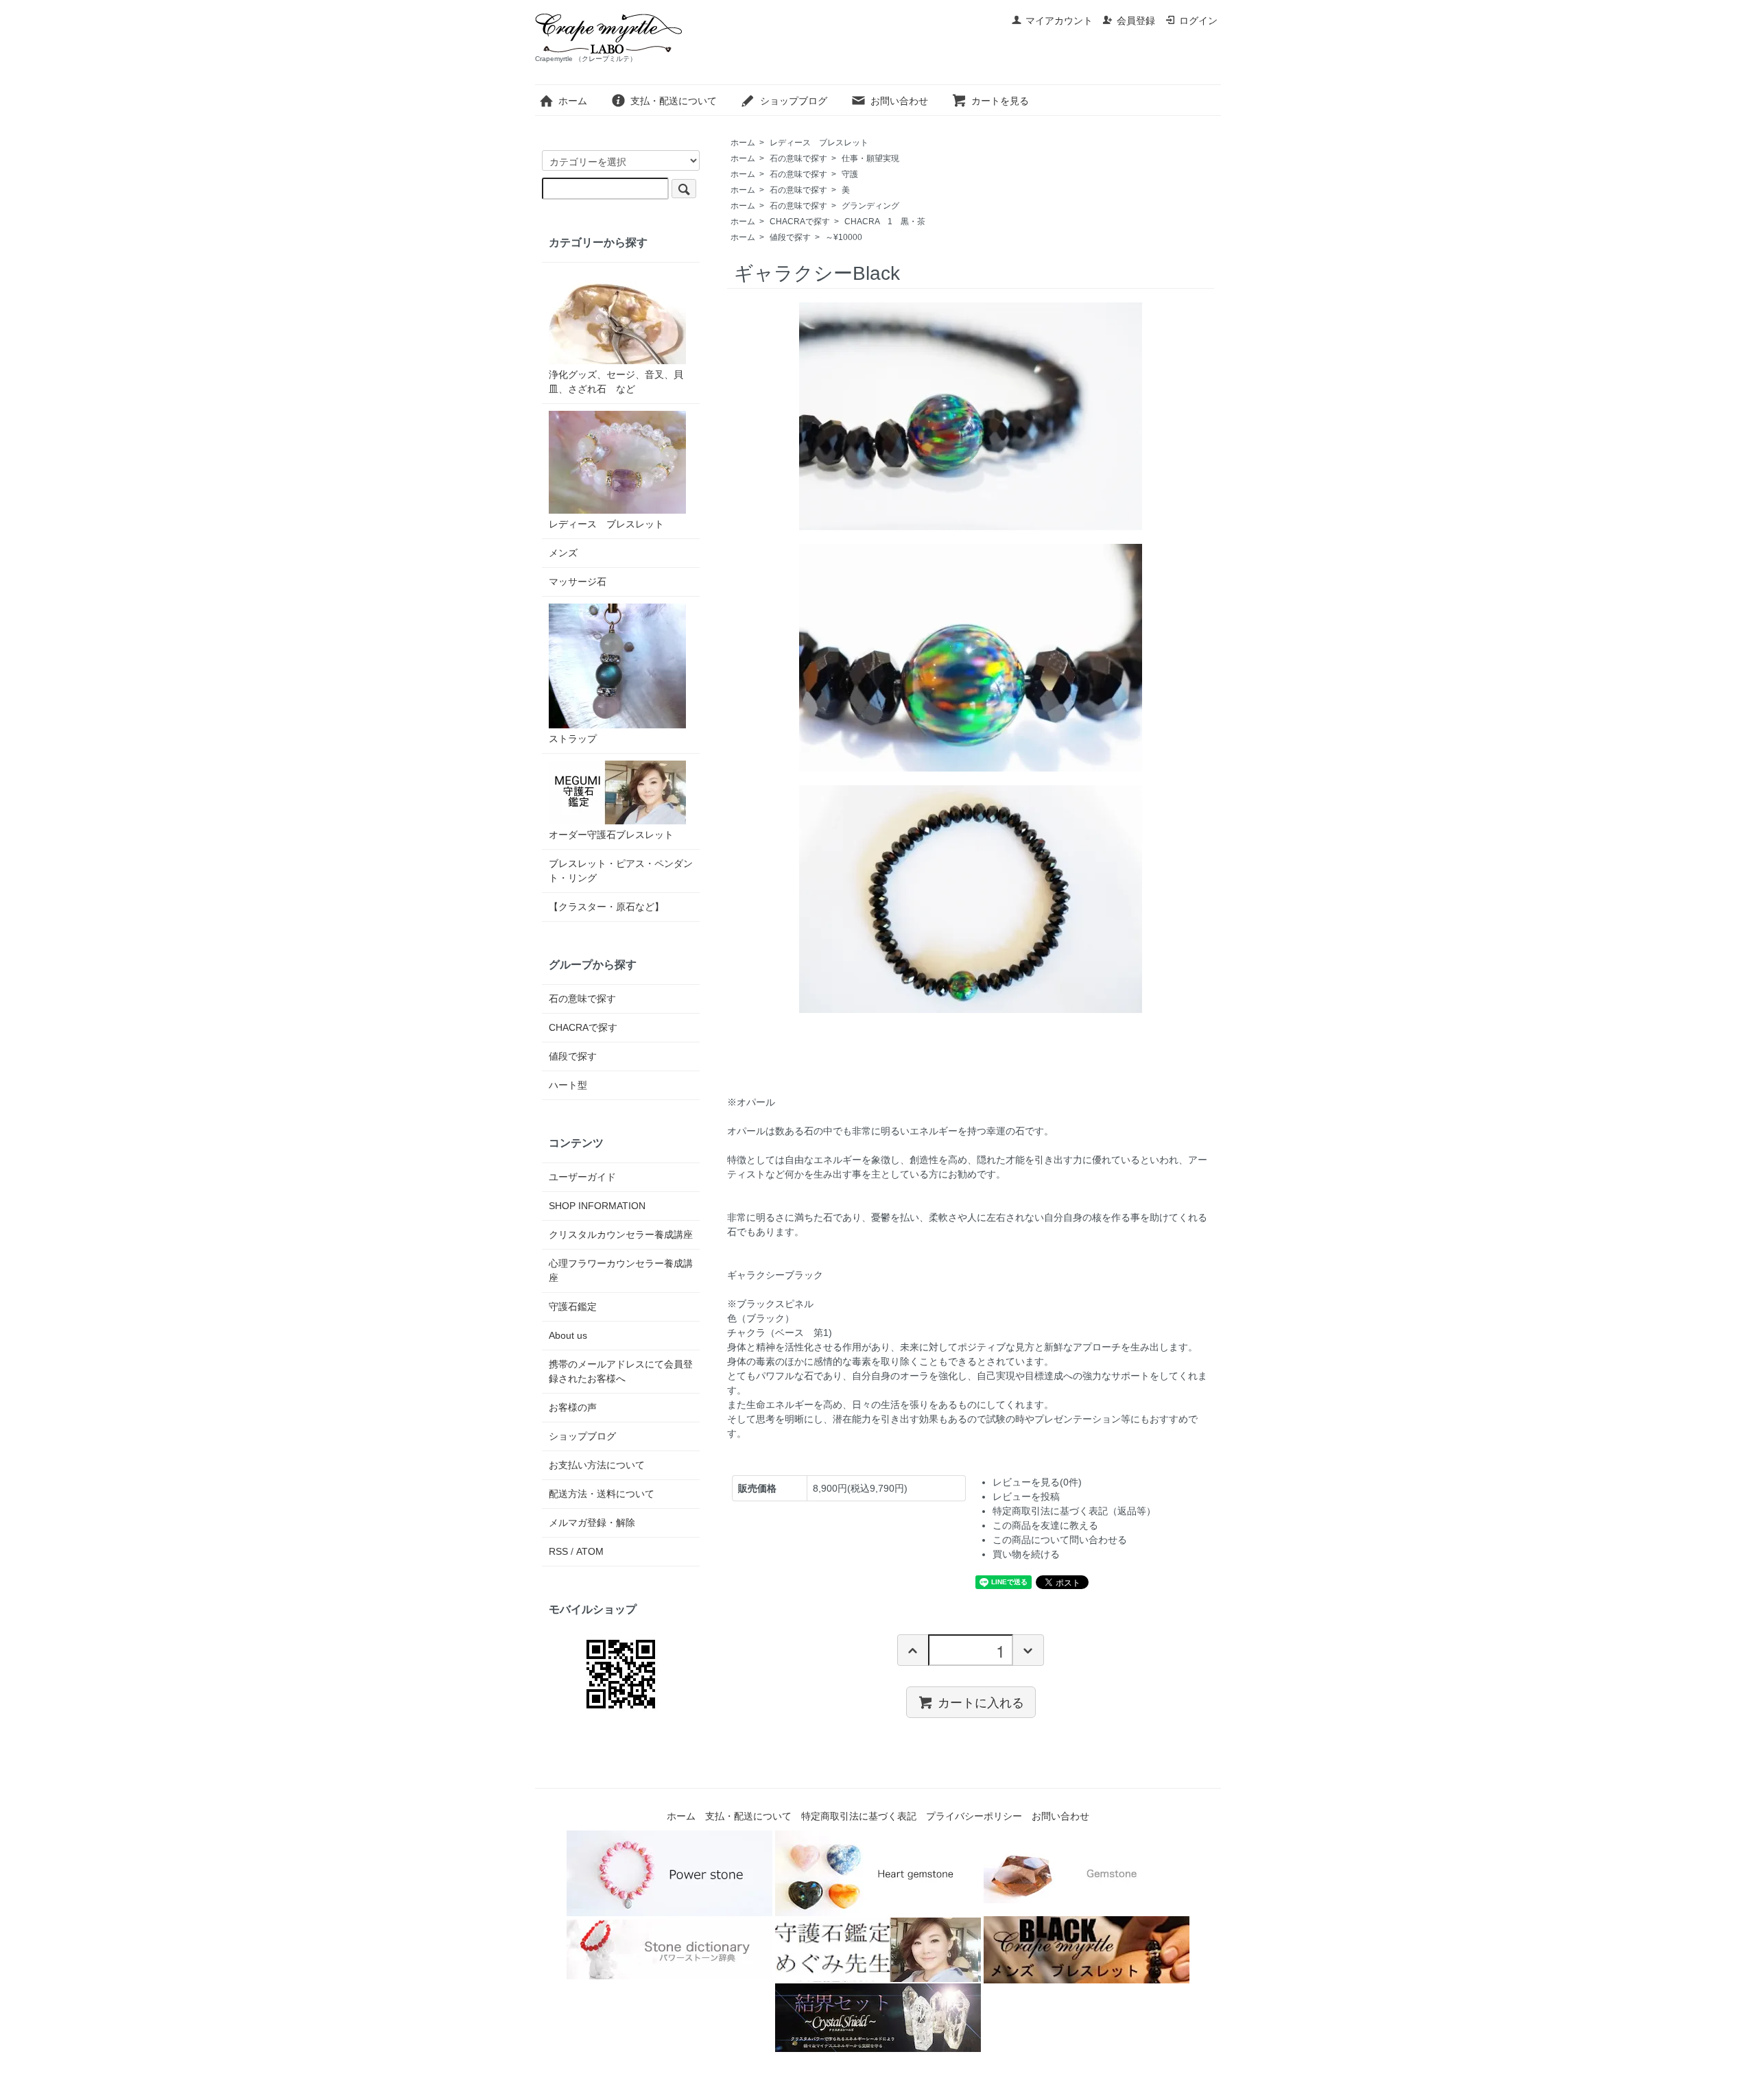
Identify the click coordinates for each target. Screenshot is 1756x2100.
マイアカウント (1059, 21)
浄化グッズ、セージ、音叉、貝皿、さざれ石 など (616, 382)
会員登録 (1136, 21)
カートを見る (1000, 101)
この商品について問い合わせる (1060, 1540)
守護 (850, 174)
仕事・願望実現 (870, 158)
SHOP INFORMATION (597, 1206)
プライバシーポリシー (974, 1816)
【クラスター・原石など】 (606, 907)
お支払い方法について (597, 1465)
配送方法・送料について (602, 1494)
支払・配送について (674, 101)
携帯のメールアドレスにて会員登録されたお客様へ (621, 1371)
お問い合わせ (899, 101)
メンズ (563, 553)
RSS (558, 1551)
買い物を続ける (1026, 1554)
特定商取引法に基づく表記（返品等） (1074, 1511)
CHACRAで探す (800, 222)
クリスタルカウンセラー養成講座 (621, 1234)
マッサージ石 (578, 582)
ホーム (573, 101)
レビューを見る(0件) (1037, 1482)
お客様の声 (573, 1407)
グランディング (870, 206)
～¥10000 (844, 237)
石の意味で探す (798, 158)
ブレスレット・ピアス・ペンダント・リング (621, 871)
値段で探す (790, 237)
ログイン (1198, 21)
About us (568, 1335)
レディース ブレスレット (819, 143)
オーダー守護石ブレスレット (611, 835)
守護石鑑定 (573, 1306)
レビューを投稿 (1026, 1496)
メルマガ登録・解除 (592, 1523)
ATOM (590, 1551)
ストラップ (573, 739)
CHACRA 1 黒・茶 (885, 222)
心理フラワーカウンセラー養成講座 (621, 1270)
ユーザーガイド (582, 1177)
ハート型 (568, 1085)
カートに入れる (981, 1702)
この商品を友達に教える (1045, 1525)
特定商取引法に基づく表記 (859, 1816)
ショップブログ (794, 101)
